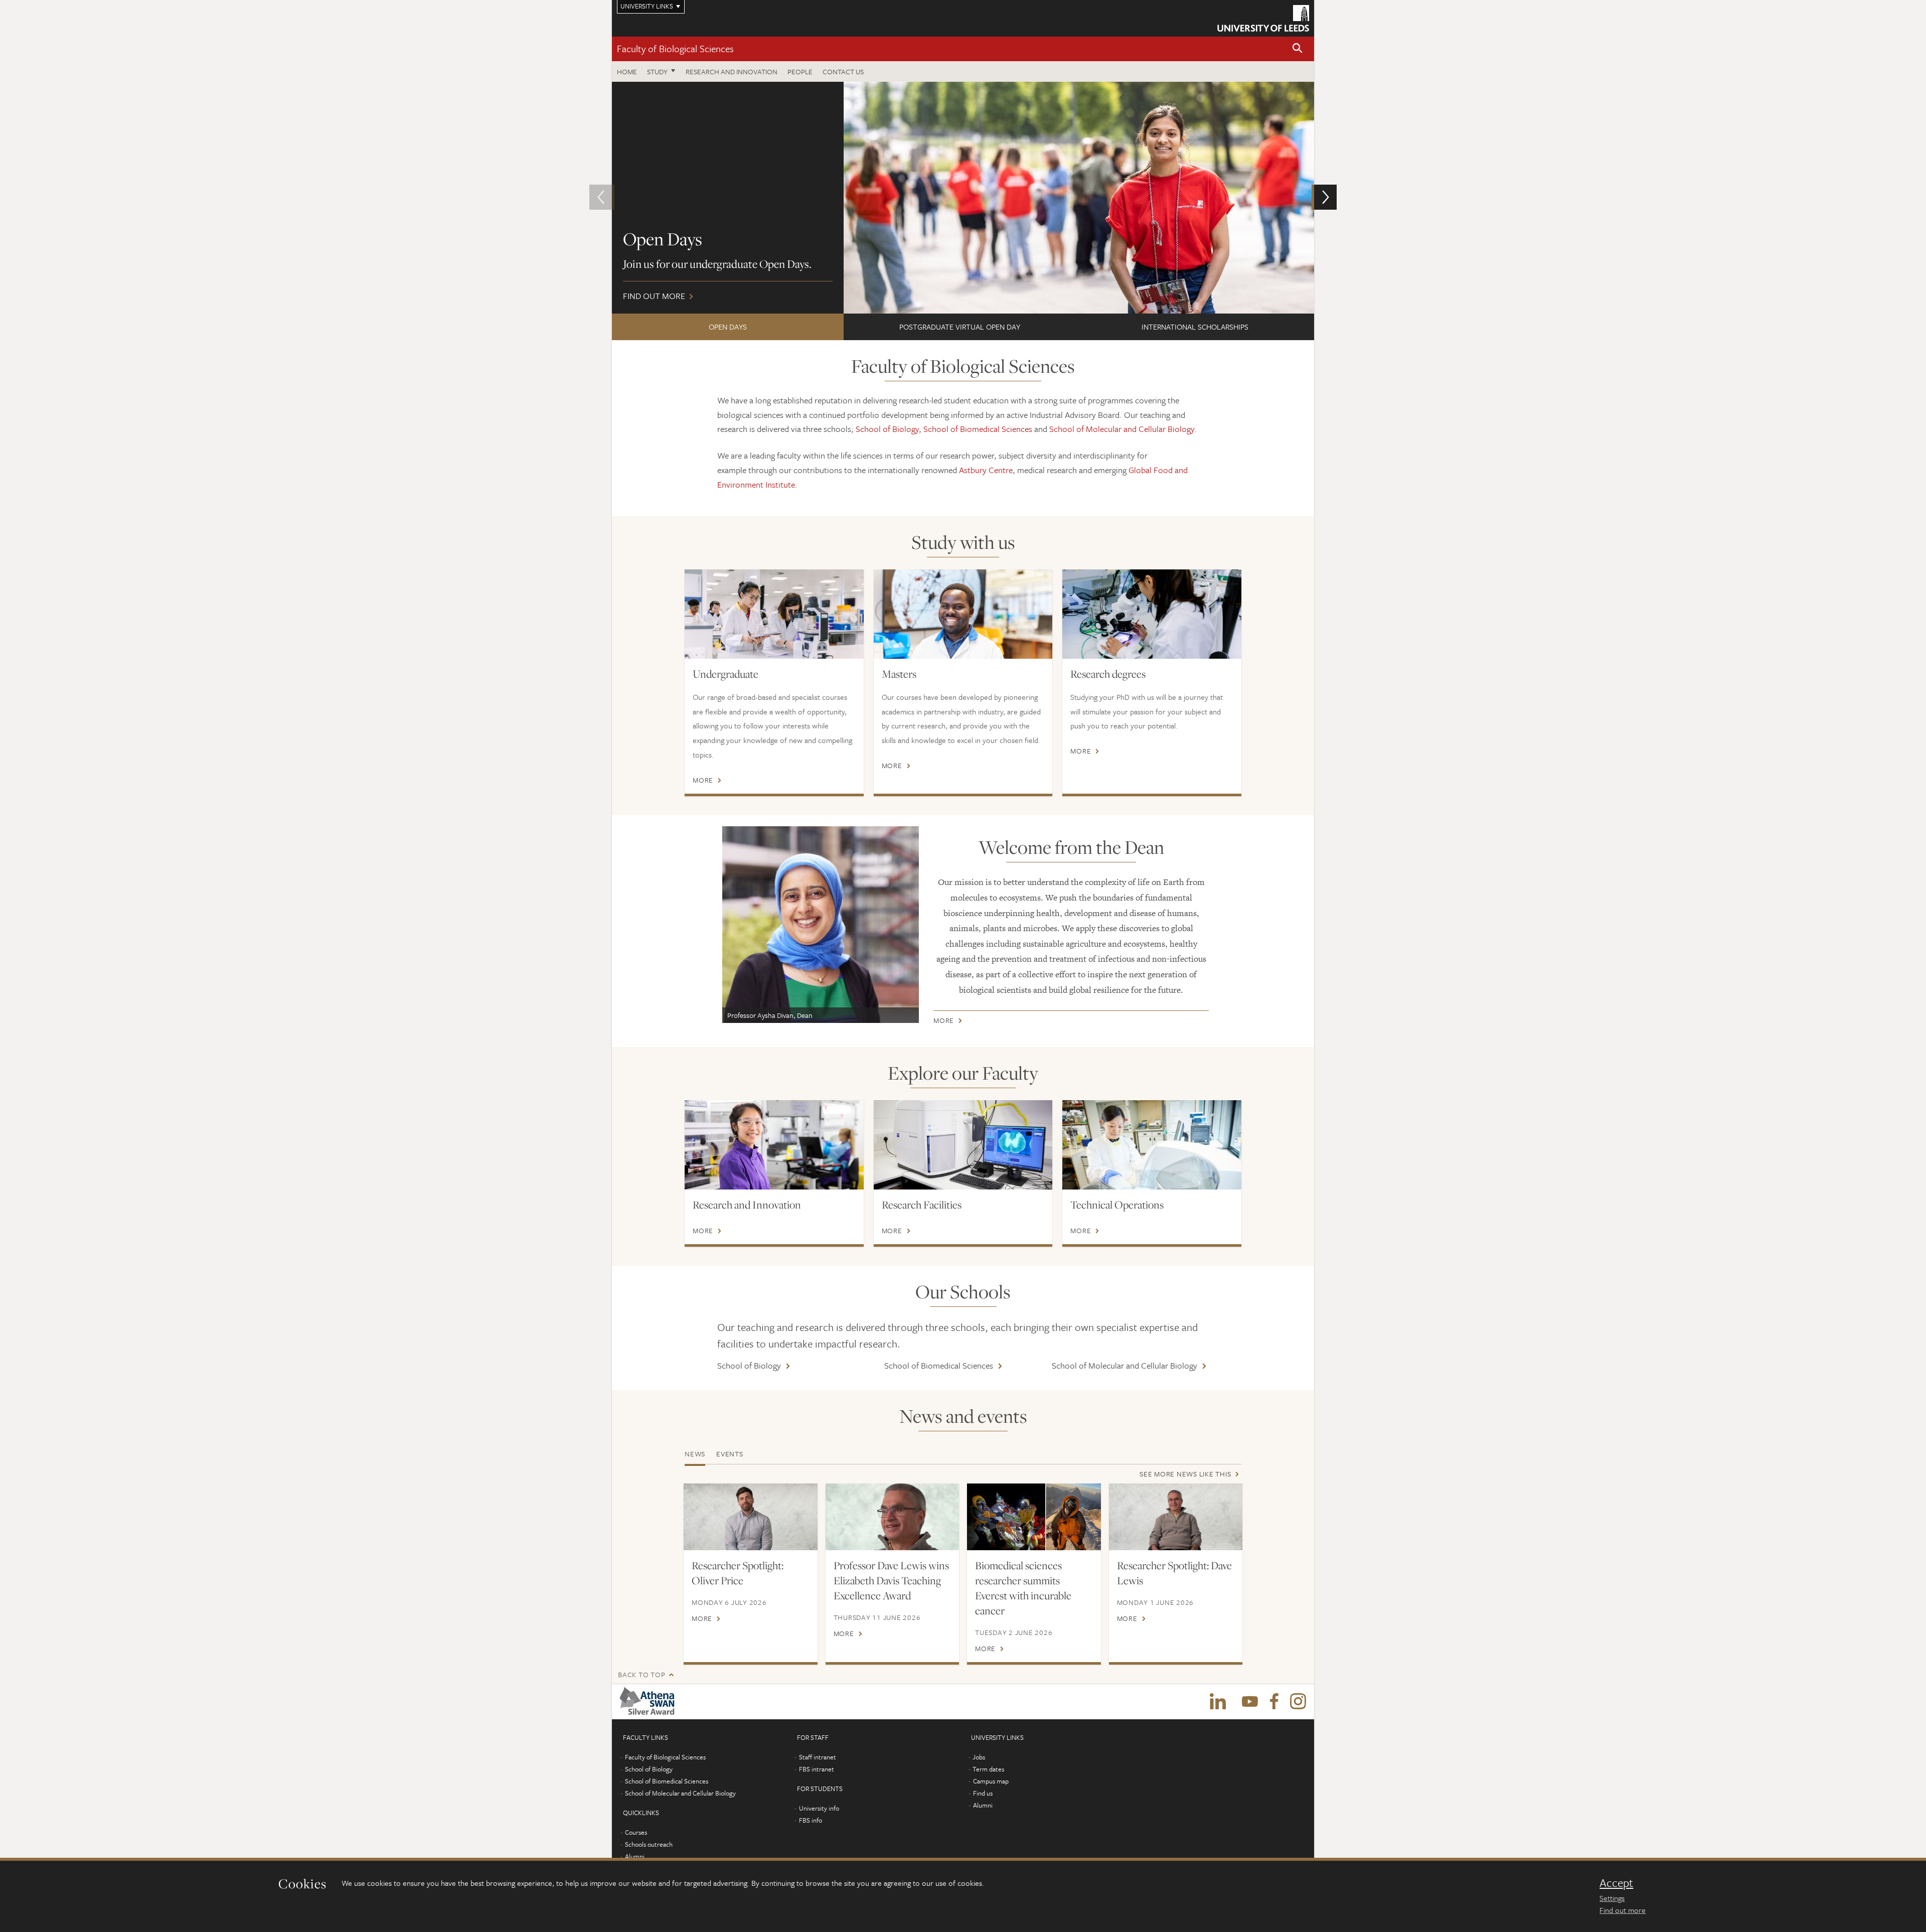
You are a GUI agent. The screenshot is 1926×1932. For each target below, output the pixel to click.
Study (657, 71)
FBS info (811, 1820)
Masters (899, 674)
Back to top (641, 1674)
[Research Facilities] (963, 1145)
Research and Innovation (747, 1205)
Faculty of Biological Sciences (675, 48)
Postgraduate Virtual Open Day (960, 327)
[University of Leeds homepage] (1263, 18)
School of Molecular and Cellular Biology (1122, 429)
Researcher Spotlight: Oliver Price (738, 1573)
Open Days (728, 327)
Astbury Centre (986, 470)
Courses (636, 1832)
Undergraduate (726, 674)
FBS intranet (817, 1769)
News (695, 1454)
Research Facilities (922, 1205)
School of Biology (887, 429)
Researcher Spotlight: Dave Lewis (1174, 1573)
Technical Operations (1117, 1205)
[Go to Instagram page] (1298, 1702)
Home (627, 71)
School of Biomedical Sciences (978, 429)
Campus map (991, 1781)
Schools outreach (649, 1844)
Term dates (988, 1769)
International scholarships (1195, 327)
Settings (1612, 1898)
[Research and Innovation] (774, 1145)
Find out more (1623, 1910)
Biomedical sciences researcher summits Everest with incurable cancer (1023, 1588)
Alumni (635, 1856)
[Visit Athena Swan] (649, 1702)
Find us (983, 1793)
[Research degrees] (1152, 614)
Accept (1616, 1883)
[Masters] (963, 614)
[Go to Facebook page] (1274, 1702)
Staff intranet (818, 1757)
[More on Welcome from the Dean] (821, 925)
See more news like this (1185, 1474)
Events (730, 1454)
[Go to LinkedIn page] (1218, 1702)
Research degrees (1108, 674)
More (703, 780)
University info (819, 1808)
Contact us (843, 71)
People (800, 71)
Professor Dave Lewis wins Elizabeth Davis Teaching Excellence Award (891, 1580)
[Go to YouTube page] (1250, 1702)
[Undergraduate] (774, 614)
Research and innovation (732, 71)
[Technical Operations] (1152, 1145)
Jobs (979, 1757)
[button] (1298, 49)
